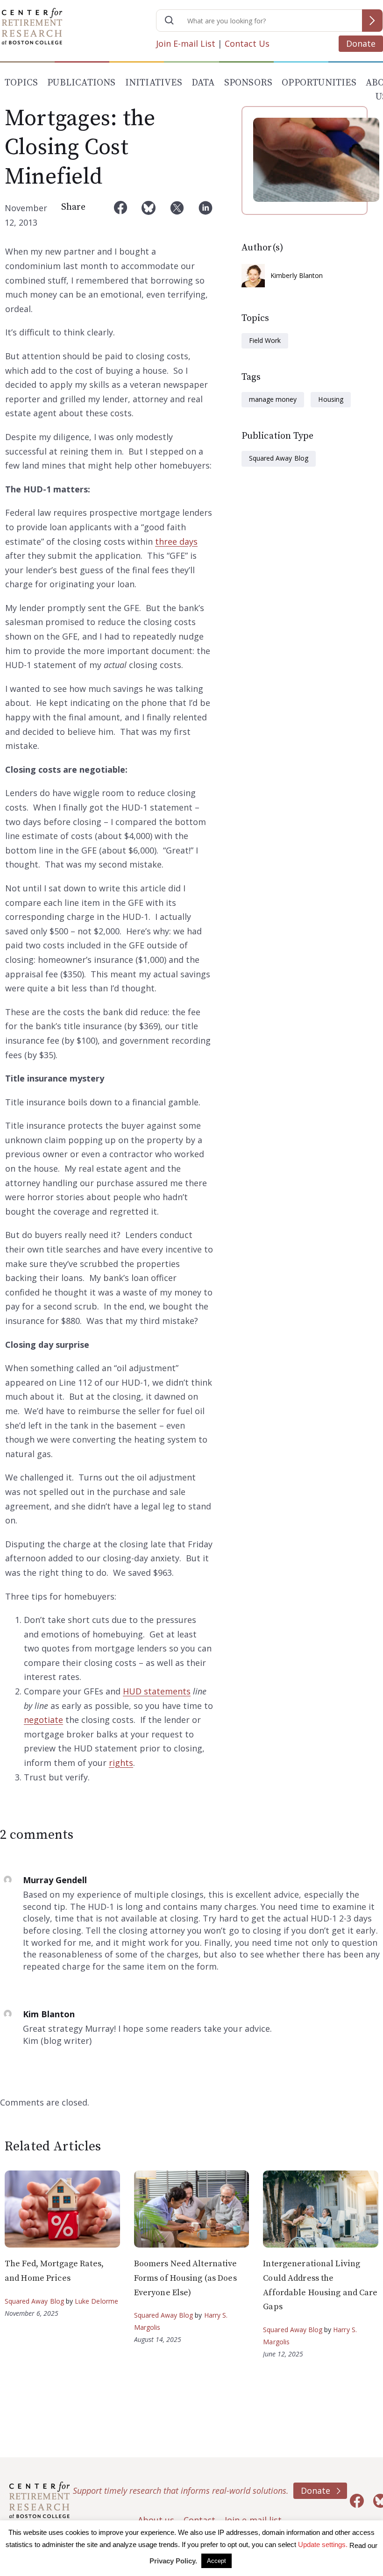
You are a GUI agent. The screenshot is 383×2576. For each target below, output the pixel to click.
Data (203, 83)
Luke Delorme (96, 2301)
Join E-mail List (186, 43)
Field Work (265, 340)
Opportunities (319, 83)
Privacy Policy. (173, 2561)
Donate (361, 43)
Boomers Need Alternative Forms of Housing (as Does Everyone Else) (186, 2278)
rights (121, 1763)
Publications (81, 83)
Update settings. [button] (323, 2544)
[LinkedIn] (206, 215)
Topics (21, 83)
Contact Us (247, 43)
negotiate (43, 1720)
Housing (330, 399)
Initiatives (154, 83)
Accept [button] (216, 2561)
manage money (273, 399)
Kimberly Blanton (297, 275)
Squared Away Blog (279, 458)
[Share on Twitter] (177, 215)
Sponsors (248, 83)
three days (176, 541)
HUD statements (157, 1691)
